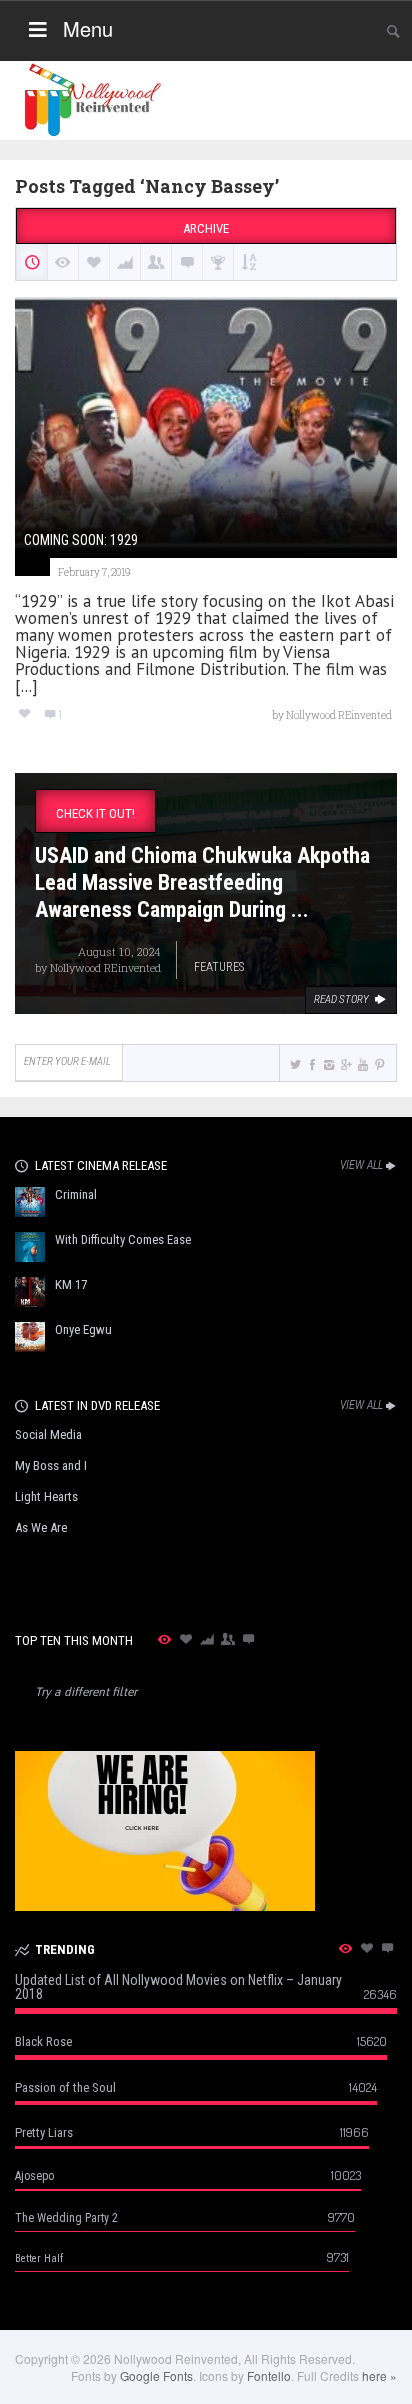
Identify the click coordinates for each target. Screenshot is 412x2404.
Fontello (269, 2375)
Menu (88, 28)
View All (361, 1165)
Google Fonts (156, 2375)
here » (379, 2375)
